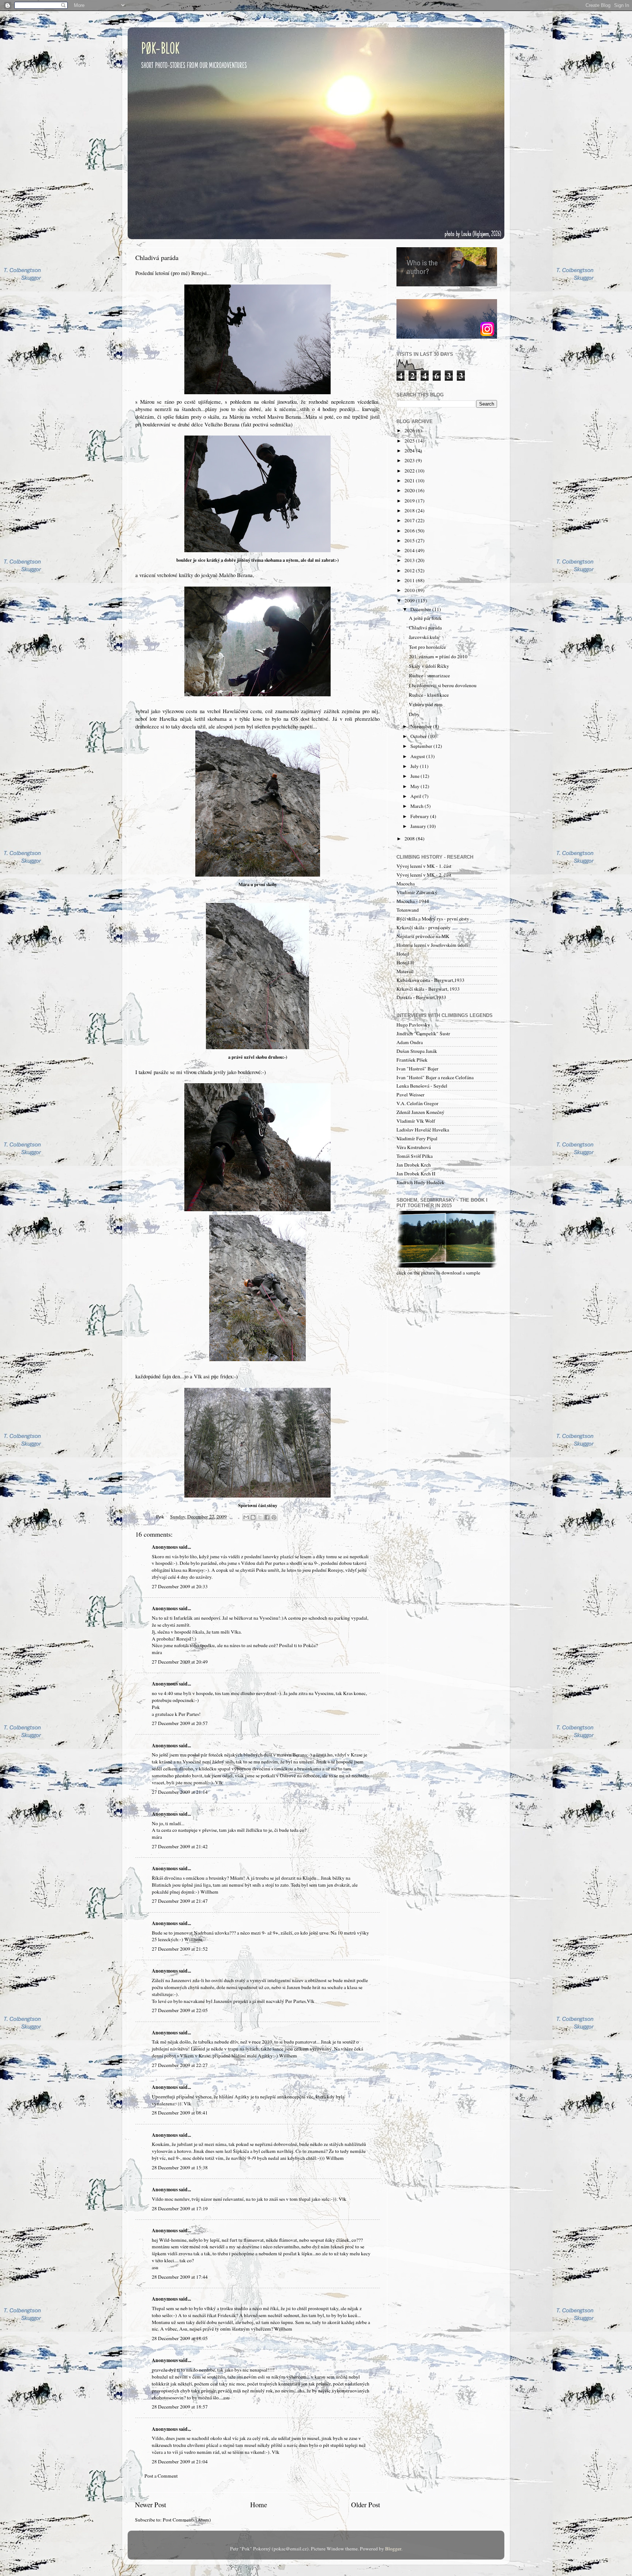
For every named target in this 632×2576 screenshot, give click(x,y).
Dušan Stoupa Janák (417, 1051)
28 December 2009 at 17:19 (180, 2208)
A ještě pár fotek (425, 618)
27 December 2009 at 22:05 (180, 2010)
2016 (410, 531)
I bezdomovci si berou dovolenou (443, 685)
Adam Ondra (410, 1042)
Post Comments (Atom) (187, 2520)
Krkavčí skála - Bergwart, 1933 (428, 989)
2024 (410, 451)
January (419, 826)
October (419, 736)
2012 (410, 570)
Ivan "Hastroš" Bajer (417, 1069)
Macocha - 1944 (413, 901)
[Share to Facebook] (267, 1517)
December (421, 609)
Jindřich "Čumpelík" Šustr (423, 1033)
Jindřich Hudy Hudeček (420, 1182)
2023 (410, 460)
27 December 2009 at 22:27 (180, 2065)
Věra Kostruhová (414, 1147)
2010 (410, 590)
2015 (410, 541)
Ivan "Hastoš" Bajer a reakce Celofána (435, 1077)
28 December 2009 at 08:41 (180, 2113)
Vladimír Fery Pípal (417, 1138)
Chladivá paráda (425, 628)
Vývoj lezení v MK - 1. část (424, 866)
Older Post (366, 2505)
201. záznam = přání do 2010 (438, 656)
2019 (410, 501)
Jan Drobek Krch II (416, 1174)
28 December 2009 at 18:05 (180, 2338)
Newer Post (151, 2505)
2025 (410, 441)
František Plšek (412, 1060)
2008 (410, 839)
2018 (410, 511)
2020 (410, 490)
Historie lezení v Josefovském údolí (432, 945)
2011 (410, 580)
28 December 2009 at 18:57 (180, 2407)
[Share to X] (260, 1517)
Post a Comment (161, 2476)
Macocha (406, 884)
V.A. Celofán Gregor (417, 1103)
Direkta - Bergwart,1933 (421, 997)
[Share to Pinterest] (274, 1517)
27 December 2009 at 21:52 (180, 1949)
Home (259, 2505)
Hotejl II (405, 963)
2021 (410, 481)
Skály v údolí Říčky (429, 666)
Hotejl (403, 954)
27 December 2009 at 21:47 (180, 1901)
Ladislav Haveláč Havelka (423, 1130)
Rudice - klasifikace (429, 695)
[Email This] (246, 1517)
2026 (410, 430)
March (417, 806)
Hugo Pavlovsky (413, 1025)
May (415, 786)
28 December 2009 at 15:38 (180, 2168)
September (422, 746)
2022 (410, 471)
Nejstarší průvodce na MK (423, 936)
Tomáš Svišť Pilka (415, 1156)
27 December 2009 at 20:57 (180, 1723)
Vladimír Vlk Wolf (416, 1121)
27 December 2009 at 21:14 (180, 1792)
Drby (414, 714)
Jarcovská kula (424, 637)
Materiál (405, 971)
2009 (410, 600)
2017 (410, 520)
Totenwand (408, 910)
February (420, 816)
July (415, 766)
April (416, 796)
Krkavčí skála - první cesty (424, 927)
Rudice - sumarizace (429, 675)
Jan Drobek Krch (414, 1165)
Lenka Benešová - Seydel (422, 1086)
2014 (410, 550)
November (422, 726)
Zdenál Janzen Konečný (420, 1112)
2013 (410, 560)
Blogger (393, 2549)
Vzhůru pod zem (426, 704)
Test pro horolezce (427, 647)
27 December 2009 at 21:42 (180, 1846)
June (415, 776)
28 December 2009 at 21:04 (180, 2462)
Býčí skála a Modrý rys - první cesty (433, 919)
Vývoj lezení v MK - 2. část (424, 875)
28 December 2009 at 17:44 (180, 2277)
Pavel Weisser (411, 1095)
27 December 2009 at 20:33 (180, 1586)
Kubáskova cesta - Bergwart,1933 (430, 980)
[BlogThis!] (253, 1517)
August (418, 756)
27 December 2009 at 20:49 (180, 1662)
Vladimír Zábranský (417, 892)
